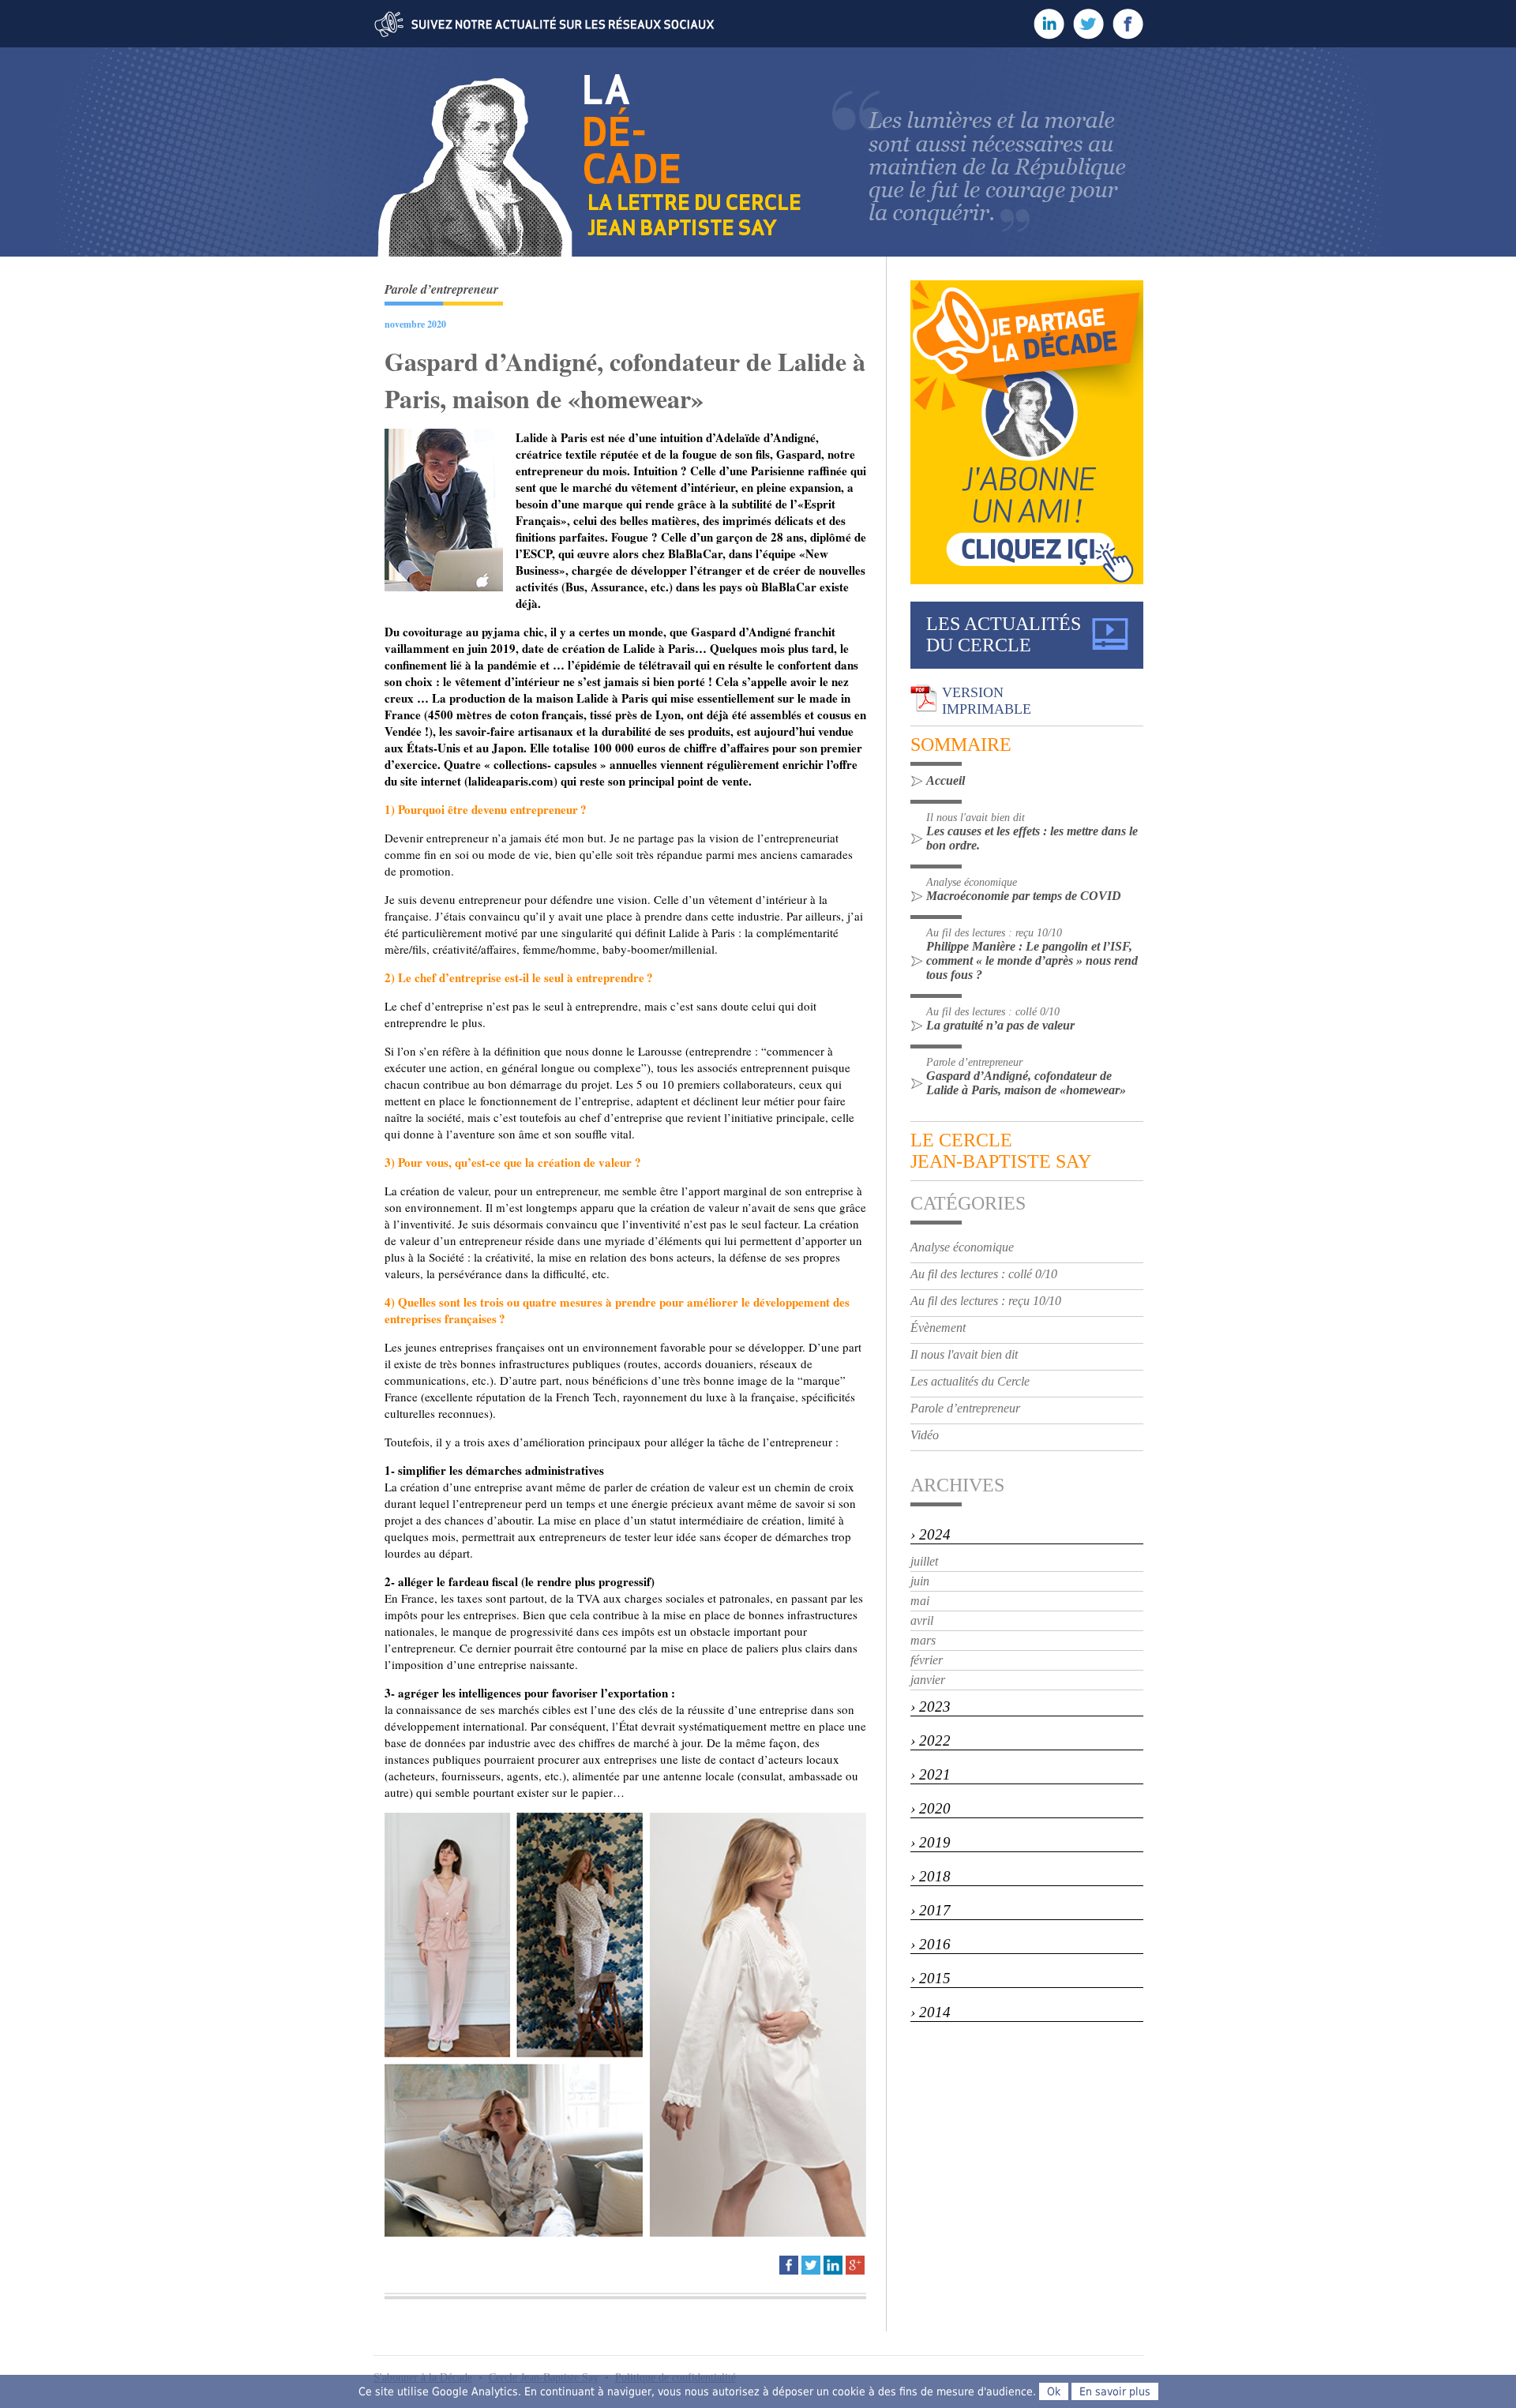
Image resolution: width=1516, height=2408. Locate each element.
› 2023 (931, 1707)
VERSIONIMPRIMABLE (987, 701)
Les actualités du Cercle (970, 1381)
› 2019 (931, 1842)
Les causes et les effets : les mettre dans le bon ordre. (1032, 838)
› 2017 (931, 1910)
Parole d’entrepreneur (965, 1408)
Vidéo (925, 1435)
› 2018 (931, 1876)
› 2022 (931, 1740)
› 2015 (931, 1978)
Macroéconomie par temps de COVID (1024, 896)
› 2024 (931, 1534)
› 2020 (931, 1808)
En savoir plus (1115, 2391)
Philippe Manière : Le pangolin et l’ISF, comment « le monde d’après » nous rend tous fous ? (1032, 960)
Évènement (938, 1328)
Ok (1054, 2391)
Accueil (946, 780)
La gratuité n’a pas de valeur (1000, 1025)
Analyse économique (962, 1247)
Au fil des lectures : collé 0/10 (984, 1274)
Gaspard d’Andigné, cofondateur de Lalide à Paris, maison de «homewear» (1026, 1083)
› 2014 (931, 2012)
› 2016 (931, 1944)
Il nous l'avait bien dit (964, 1354)
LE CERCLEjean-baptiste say (1001, 1151)
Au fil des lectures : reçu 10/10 (986, 1301)
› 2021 (931, 1774)
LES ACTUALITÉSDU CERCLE (1004, 634)
